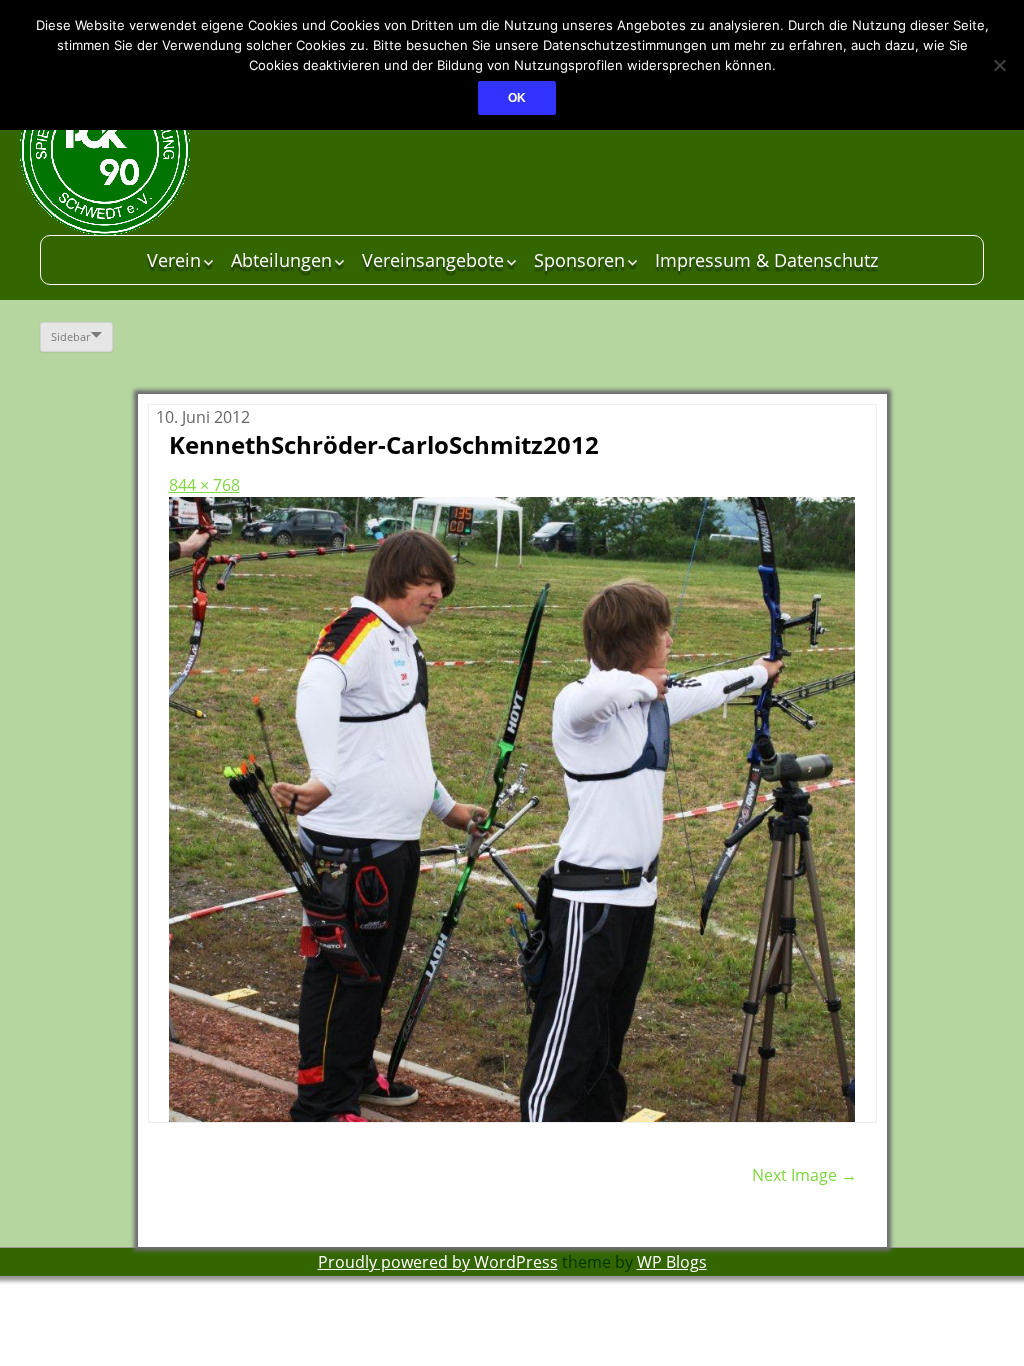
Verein (174, 260)
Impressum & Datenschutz (766, 260)
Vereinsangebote (433, 260)
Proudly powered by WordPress (438, 1262)
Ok (517, 98)
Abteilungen (281, 260)
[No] (999, 65)
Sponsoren (579, 260)
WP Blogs (672, 1262)
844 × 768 (204, 485)
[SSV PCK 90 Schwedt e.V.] (170, 150)
